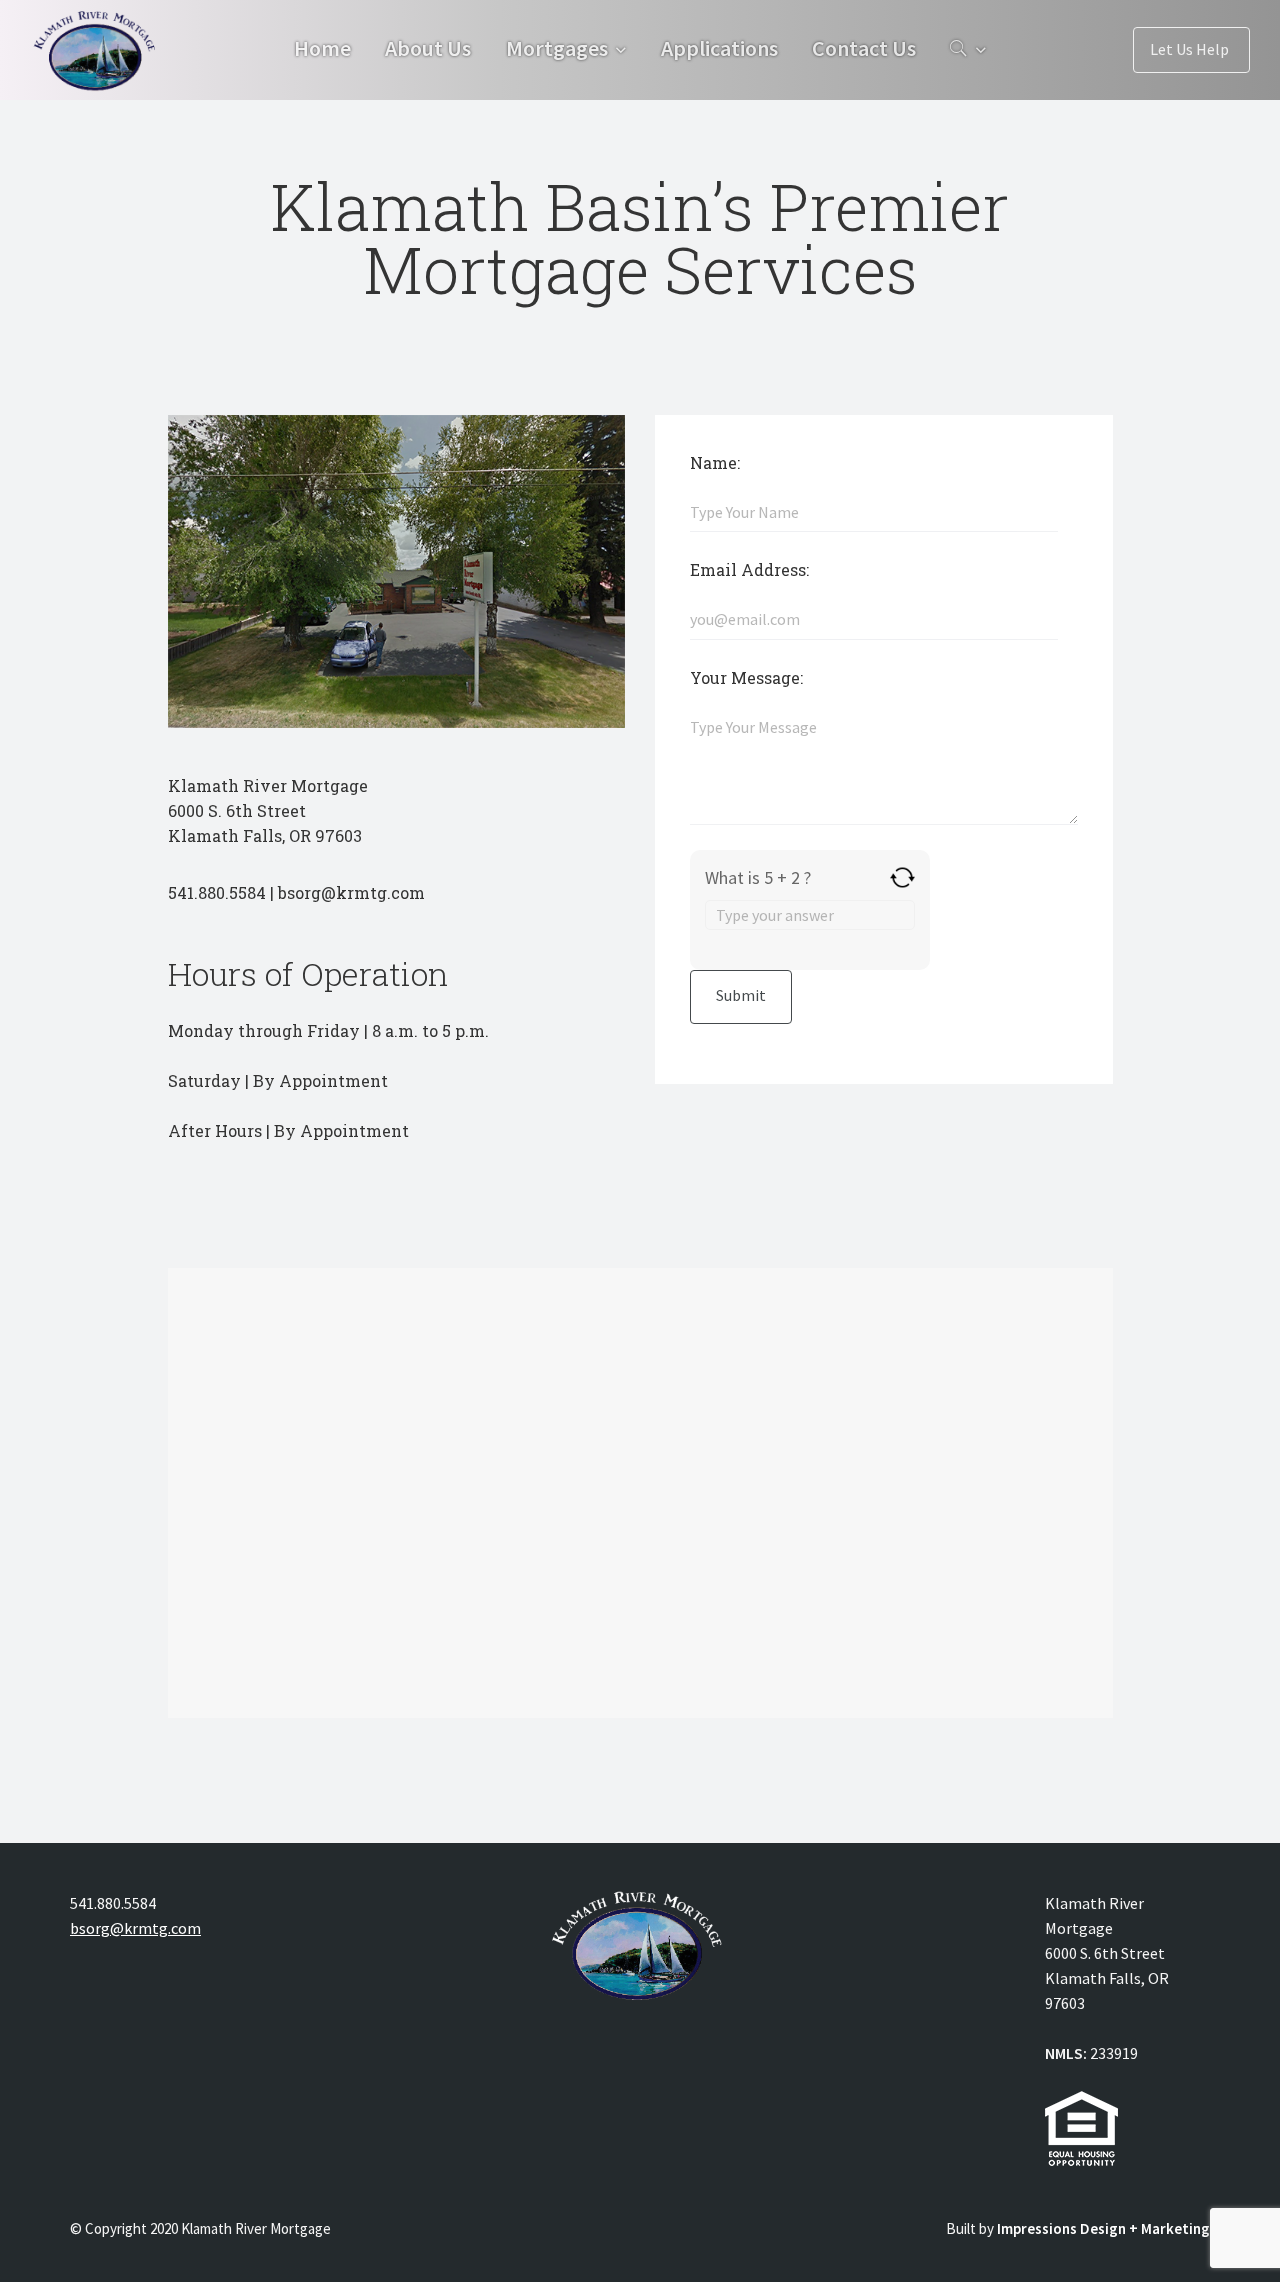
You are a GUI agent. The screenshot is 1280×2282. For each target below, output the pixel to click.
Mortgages (557, 48)
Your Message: (746, 677)
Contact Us (864, 48)
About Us (428, 48)
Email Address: (749, 569)
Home (322, 48)
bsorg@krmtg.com (135, 1928)
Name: (715, 462)
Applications (719, 48)
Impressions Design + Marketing (1103, 2228)
